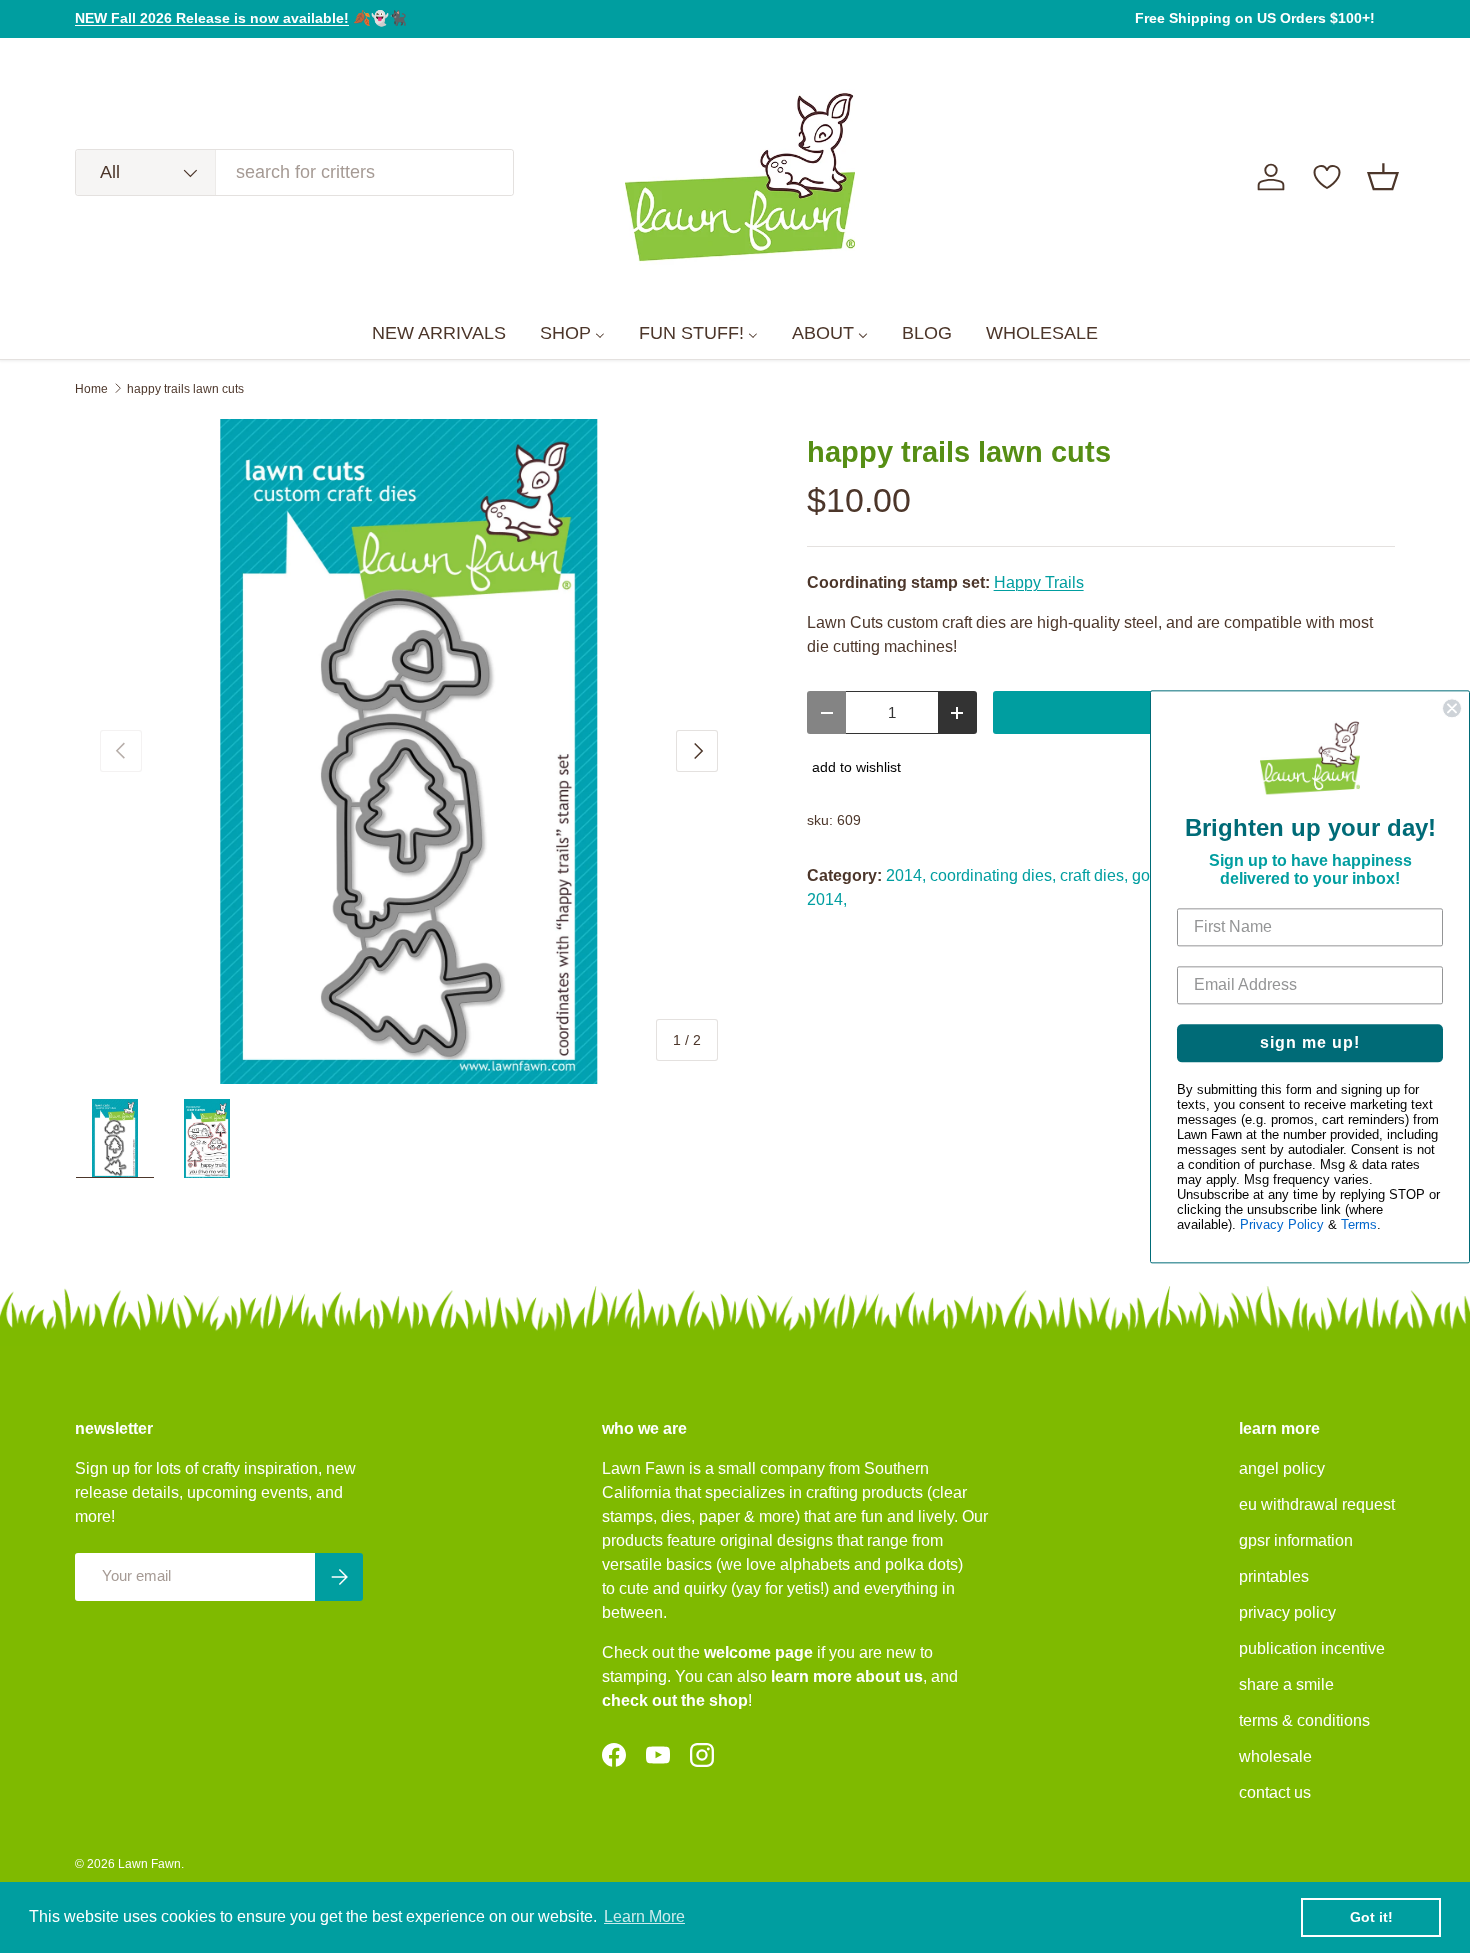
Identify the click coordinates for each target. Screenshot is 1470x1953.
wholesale (1275, 1756)
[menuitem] (439, 334)
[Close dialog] (1452, 708)
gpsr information (1296, 1540)
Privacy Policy (1282, 1224)
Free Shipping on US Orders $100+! (1255, 18)
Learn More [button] (644, 1916)
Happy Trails (1039, 582)
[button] (1383, 177)
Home (91, 389)
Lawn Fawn (149, 1864)
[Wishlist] (1327, 177)
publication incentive (1312, 1648)
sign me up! (1310, 1042)
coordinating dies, (993, 875)
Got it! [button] (1371, 1917)
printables (1274, 1576)
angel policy (1282, 1468)
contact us (1275, 1792)
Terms (1359, 1224)
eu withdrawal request (1317, 1504)
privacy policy (1287, 1612)
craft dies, (1094, 875)
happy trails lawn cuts (185, 389)
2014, (906, 875)
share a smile (1286, 1684)
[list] (409, 752)
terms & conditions (1304, 1720)
